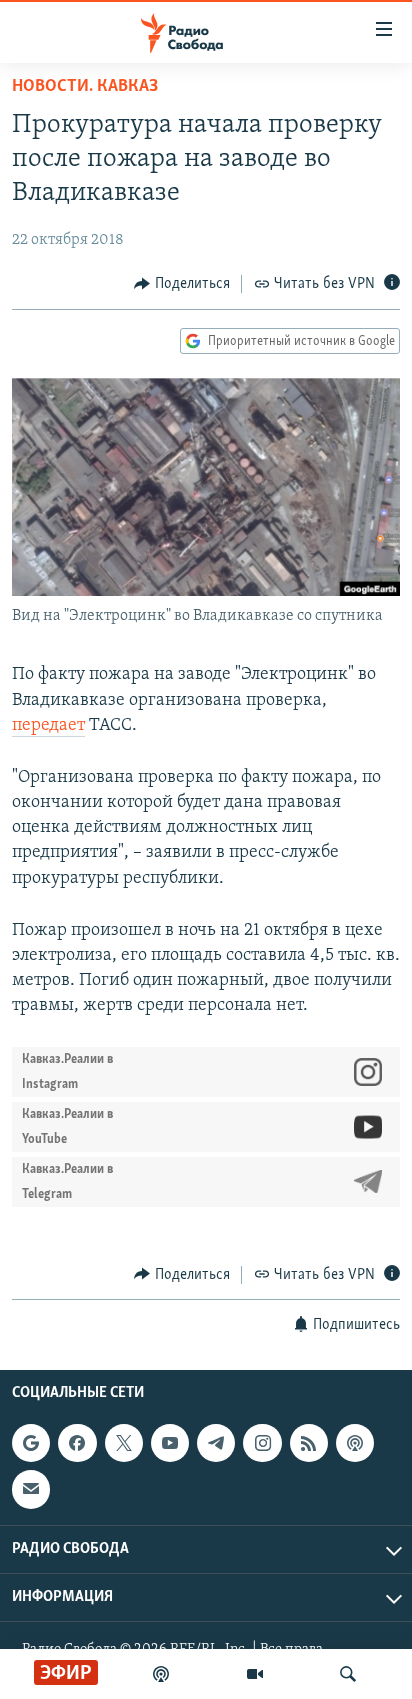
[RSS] (309, 1443)
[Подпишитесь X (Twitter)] (124, 1443)
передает (48, 726)
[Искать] (348, 1674)
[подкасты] (161, 1674)
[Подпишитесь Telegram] (216, 1443)
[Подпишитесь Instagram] (262, 1443)
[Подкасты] (355, 1443)
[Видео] (255, 1674)
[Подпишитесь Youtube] (170, 1443)
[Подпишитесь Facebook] (77, 1443)
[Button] (182, 284)
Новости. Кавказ (85, 87)
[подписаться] (31, 1489)
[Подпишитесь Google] (31, 1443)
